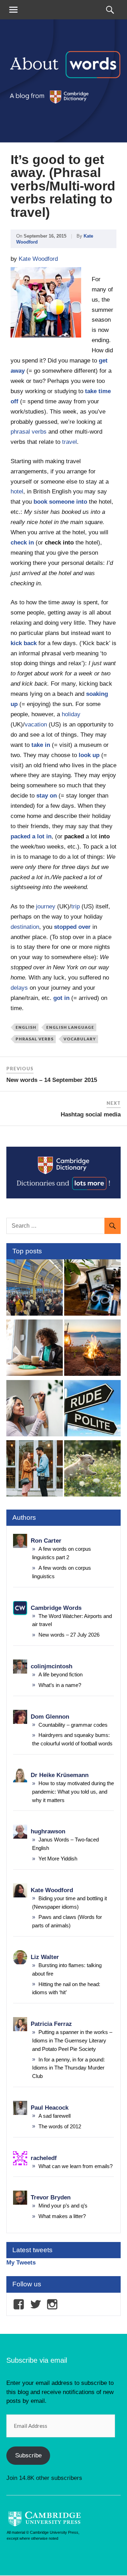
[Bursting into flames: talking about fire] (92, 1349)
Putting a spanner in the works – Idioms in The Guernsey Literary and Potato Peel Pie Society (72, 2040)
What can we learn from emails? (75, 2166)
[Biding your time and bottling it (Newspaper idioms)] (35, 1349)
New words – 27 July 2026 (69, 1635)
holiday (71, 714)
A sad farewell (55, 2116)
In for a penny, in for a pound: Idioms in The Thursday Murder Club (68, 2068)
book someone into (60, 502)
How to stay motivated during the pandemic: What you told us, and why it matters (73, 1792)
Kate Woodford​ (38, 259)
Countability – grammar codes (73, 1725)
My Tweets (21, 2263)
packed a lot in (31, 836)
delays (19, 988)
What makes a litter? (62, 2216)
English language (70, 1027)
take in (41, 745)
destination (25, 927)
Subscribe (28, 2455)
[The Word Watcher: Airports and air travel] (35, 1289)
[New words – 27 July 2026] (92, 1289)
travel (69, 442)
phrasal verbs (29, 432)
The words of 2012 (60, 2126)
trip (75, 906)
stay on (47, 796)
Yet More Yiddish (58, 1859)
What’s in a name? (60, 1685)
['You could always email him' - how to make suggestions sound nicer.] (92, 1410)
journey (46, 906)
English (26, 1027)
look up (89, 755)
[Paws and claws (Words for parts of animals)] (92, 1470)
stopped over (72, 927)
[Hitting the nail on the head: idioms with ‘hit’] (35, 1410)
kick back (24, 643)
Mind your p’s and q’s (63, 2206)
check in (22, 543)
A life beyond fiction (61, 1674)
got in (61, 998)
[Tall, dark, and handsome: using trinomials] (35, 1470)
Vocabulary (80, 1039)
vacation (36, 725)
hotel (17, 492)
